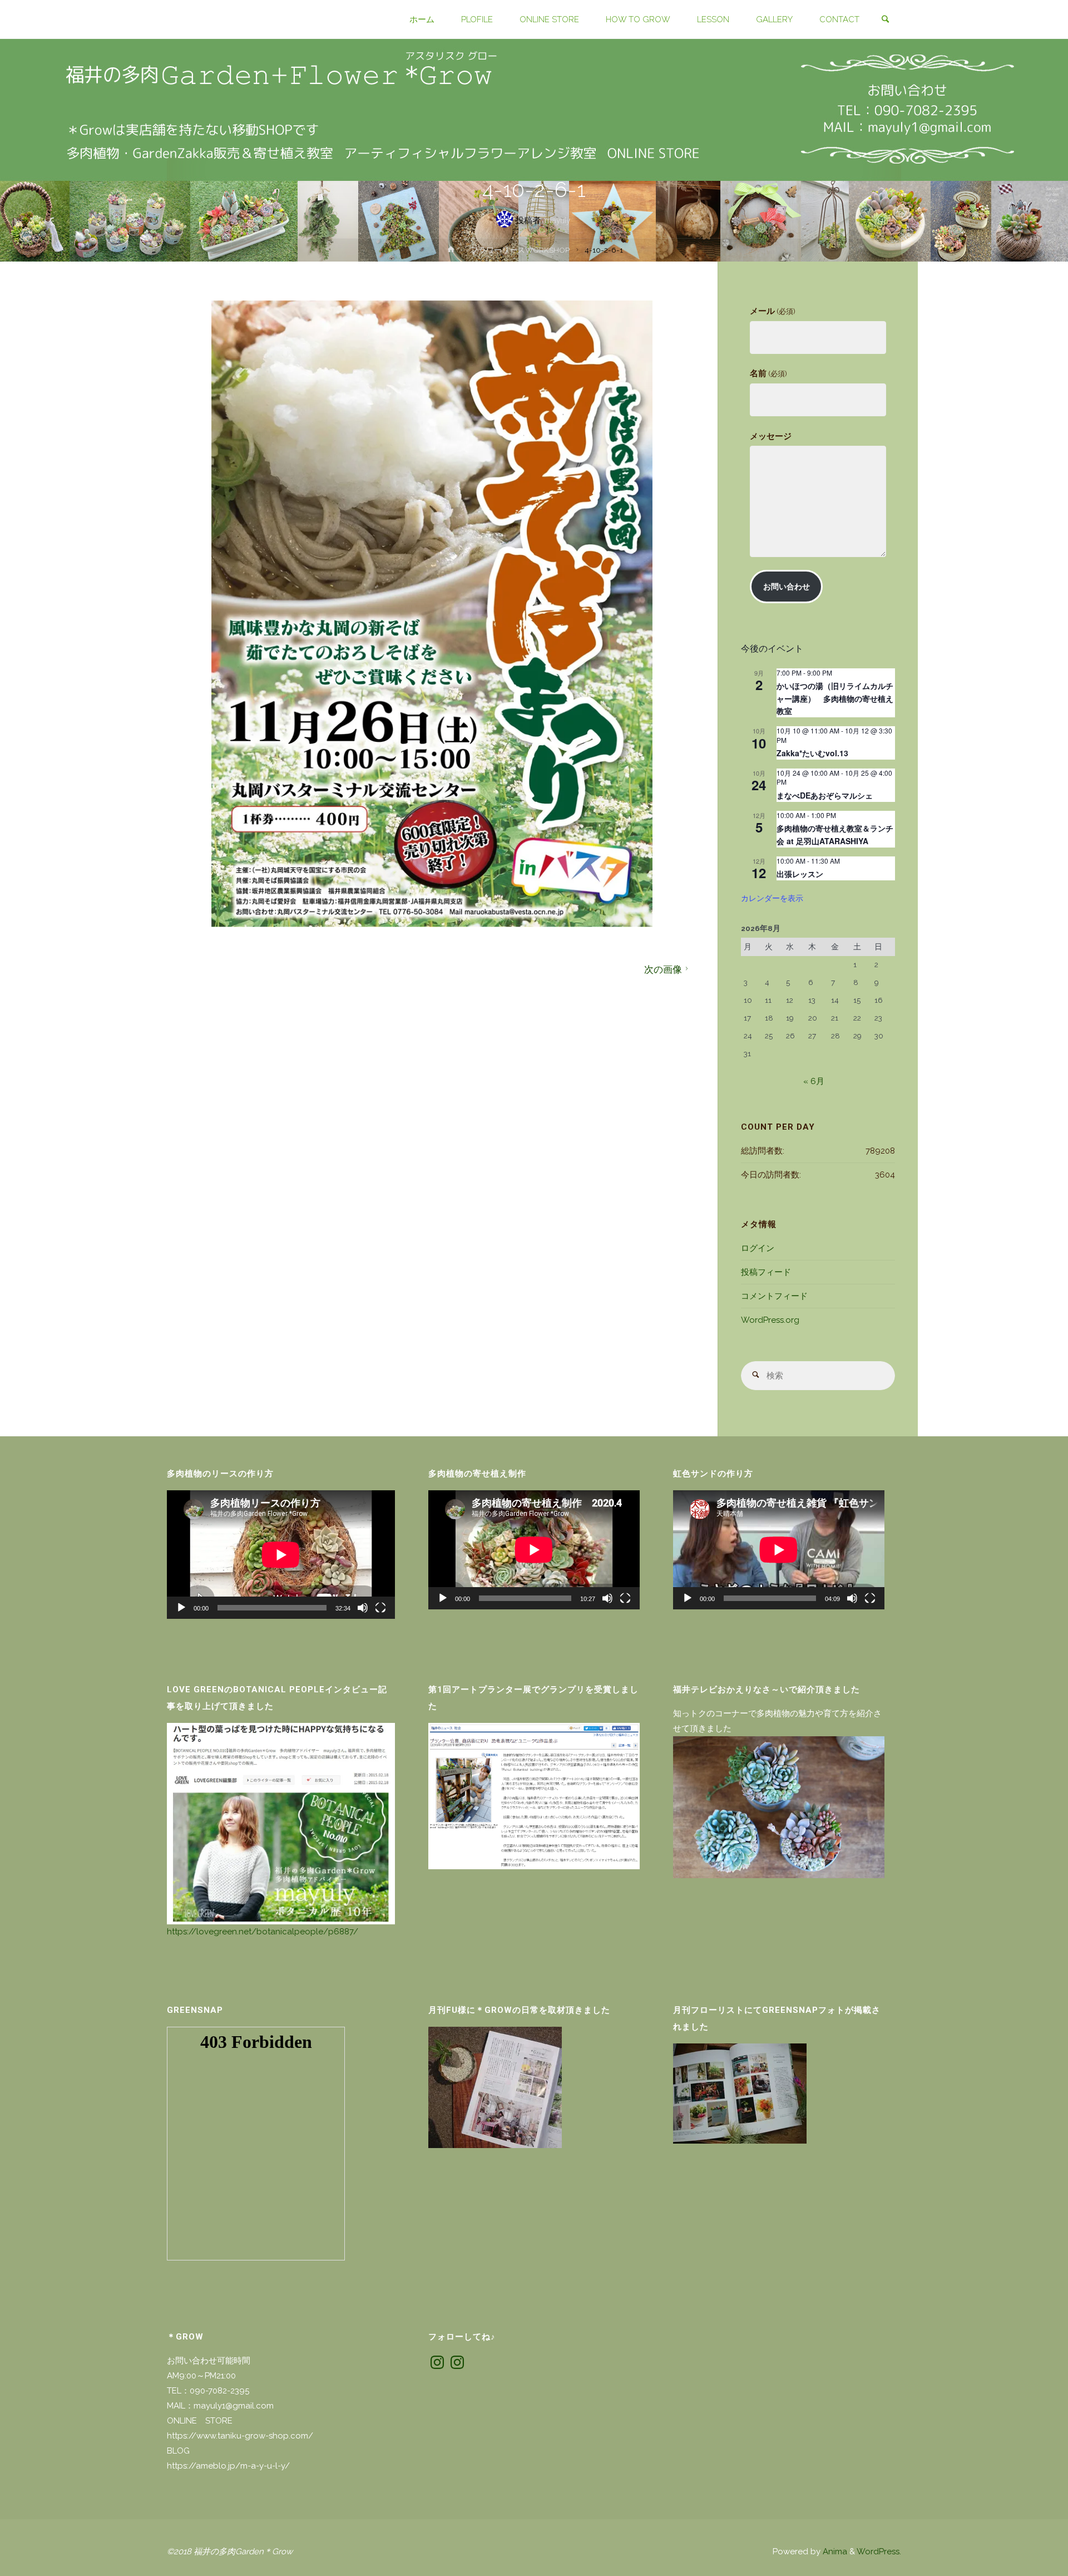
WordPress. (879, 2552)
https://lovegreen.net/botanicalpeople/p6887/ (263, 1932)
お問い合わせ (787, 587)
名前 (768, 373)
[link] (885, 20)
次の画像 (663, 969)
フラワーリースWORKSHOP (520, 250)
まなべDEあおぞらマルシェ (825, 795)
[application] (281, 1555)
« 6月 (814, 1081)
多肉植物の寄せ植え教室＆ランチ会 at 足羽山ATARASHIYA (835, 834)
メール (772, 311)
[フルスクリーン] (380, 1608)
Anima (834, 2552)
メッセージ (771, 436)
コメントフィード (774, 1296)
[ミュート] (363, 1608)
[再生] (181, 1608)
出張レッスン (800, 874)
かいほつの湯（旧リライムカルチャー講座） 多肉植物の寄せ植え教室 (835, 698)
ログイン (758, 1248)
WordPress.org (770, 1320)
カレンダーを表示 (772, 898)
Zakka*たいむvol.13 (812, 753)
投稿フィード (766, 1272)
